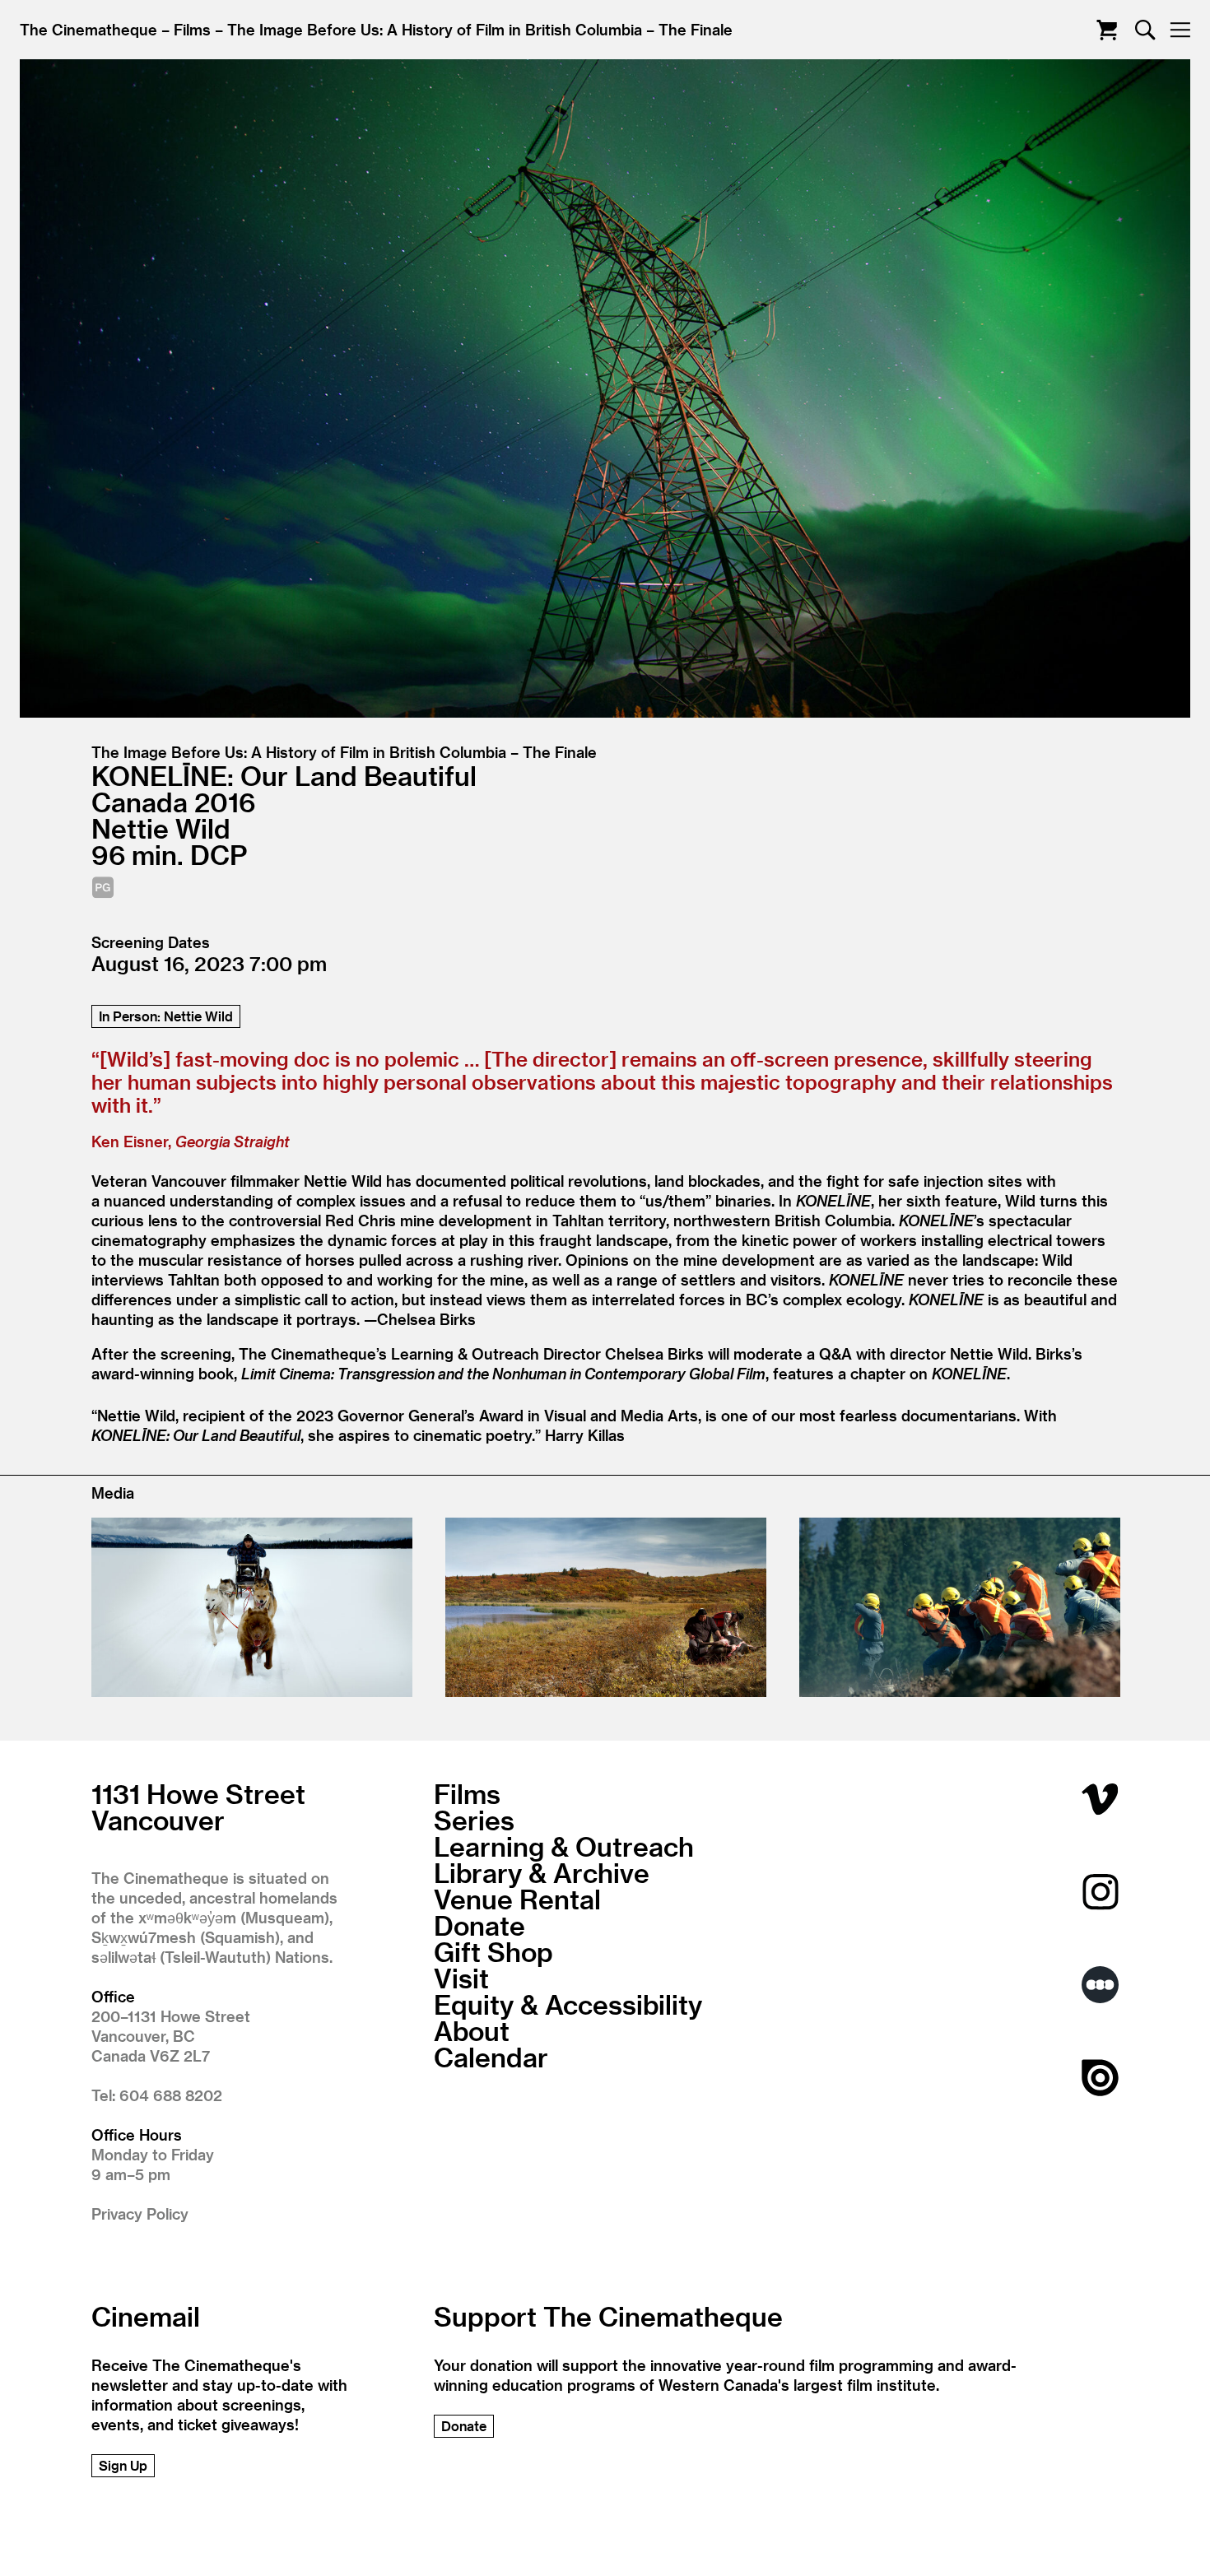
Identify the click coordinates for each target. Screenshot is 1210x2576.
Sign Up (123, 2465)
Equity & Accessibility (568, 2004)
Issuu (1100, 2078)
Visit (461, 1978)
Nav (1180, 30)
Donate (479, 1925)
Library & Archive (542, 1872)
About (472, 2030)
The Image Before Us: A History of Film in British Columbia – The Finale (480, 29)
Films (192, 29)
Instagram (1100, 1892)
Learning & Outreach (564, 1846)
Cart (1107, 30)
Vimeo (1100, 1799)
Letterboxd (1100, 1985)
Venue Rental (517, 1899)
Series (474, 1820)
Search (1145, 30)
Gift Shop (493, 1951)
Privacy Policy (140, 2213)
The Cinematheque (88, 29)
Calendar (491, 2057)
